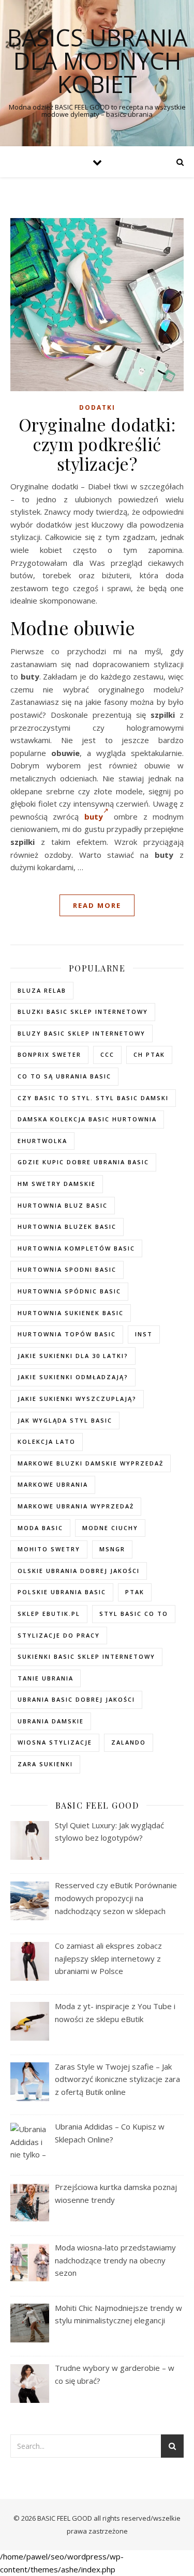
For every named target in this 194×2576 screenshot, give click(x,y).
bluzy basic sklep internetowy (81, 1033)
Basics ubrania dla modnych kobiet (97, 61)
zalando (129, 1742)
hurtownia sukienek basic (71, 1313)
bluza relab (42, 990)
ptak (135, 1592)
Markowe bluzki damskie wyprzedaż (91, 1463)
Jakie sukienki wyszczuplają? (77, 1399)
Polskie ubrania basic (62, 1592)
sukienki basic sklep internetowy (86, 1656)
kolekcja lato (47, 1441)
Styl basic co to (134, 1614)
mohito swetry (49, 1549)
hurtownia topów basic (67, 1334)
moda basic (40, 1528)
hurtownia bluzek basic (67, 1227)
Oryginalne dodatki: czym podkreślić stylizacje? (97, 444)
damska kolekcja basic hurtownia (87, 1119)
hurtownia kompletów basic (76, 1248)
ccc (107, 1054)
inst (144, 1334)
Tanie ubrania (46, 1678)
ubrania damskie (51, 1721)
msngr (112, 1549)
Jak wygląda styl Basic (65, 1420)
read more (97, 905)
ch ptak (149, 1054)
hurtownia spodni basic (67, 1269)
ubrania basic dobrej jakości (76, 1699)
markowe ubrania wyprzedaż (76, 1506)
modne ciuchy (110, 1528)
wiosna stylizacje (55, 1742)
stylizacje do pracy (59, 1635)
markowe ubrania (53, 1484)
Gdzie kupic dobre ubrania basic (83, 1162)
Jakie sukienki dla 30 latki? (73, 1356)
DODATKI (97, 407)
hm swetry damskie (57, 1184)
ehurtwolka (42, 1141)
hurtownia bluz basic (63, 1205)
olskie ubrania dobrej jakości (79, 1571)
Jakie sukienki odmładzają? (73, 1377)
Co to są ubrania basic (64, 1076)
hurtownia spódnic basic (69, 1291)
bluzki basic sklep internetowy (83, 1012)
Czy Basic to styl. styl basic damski (93, 1098)
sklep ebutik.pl (49, 1614)
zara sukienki (45, 1764)
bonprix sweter (49, 1054)
